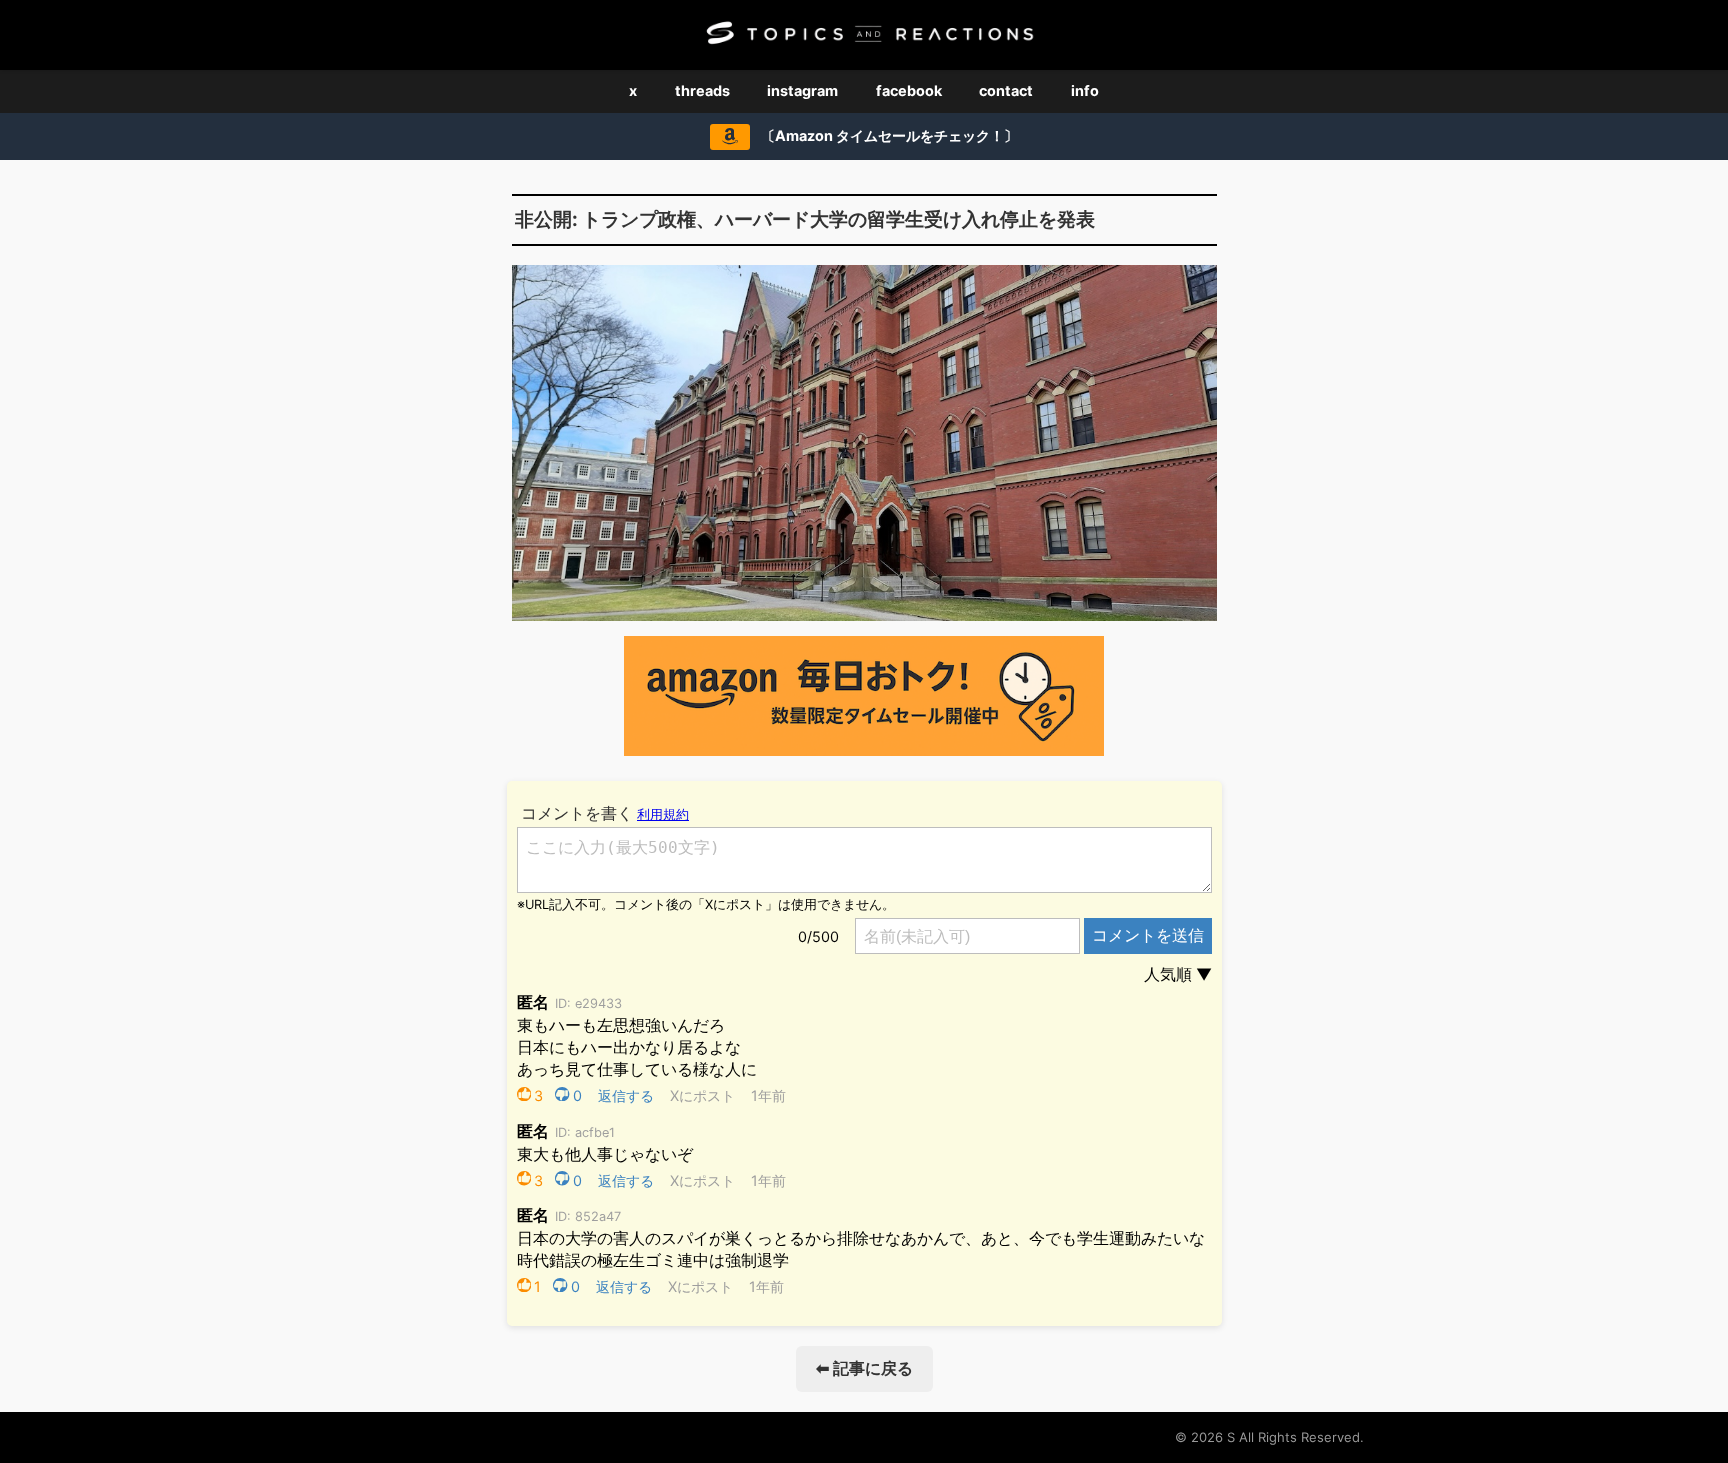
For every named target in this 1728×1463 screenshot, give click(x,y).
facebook (909, 90)
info (1085, 90)
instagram (802, 90)
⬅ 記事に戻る (864, 1368)
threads (702, 90)
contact (1006, 90)
